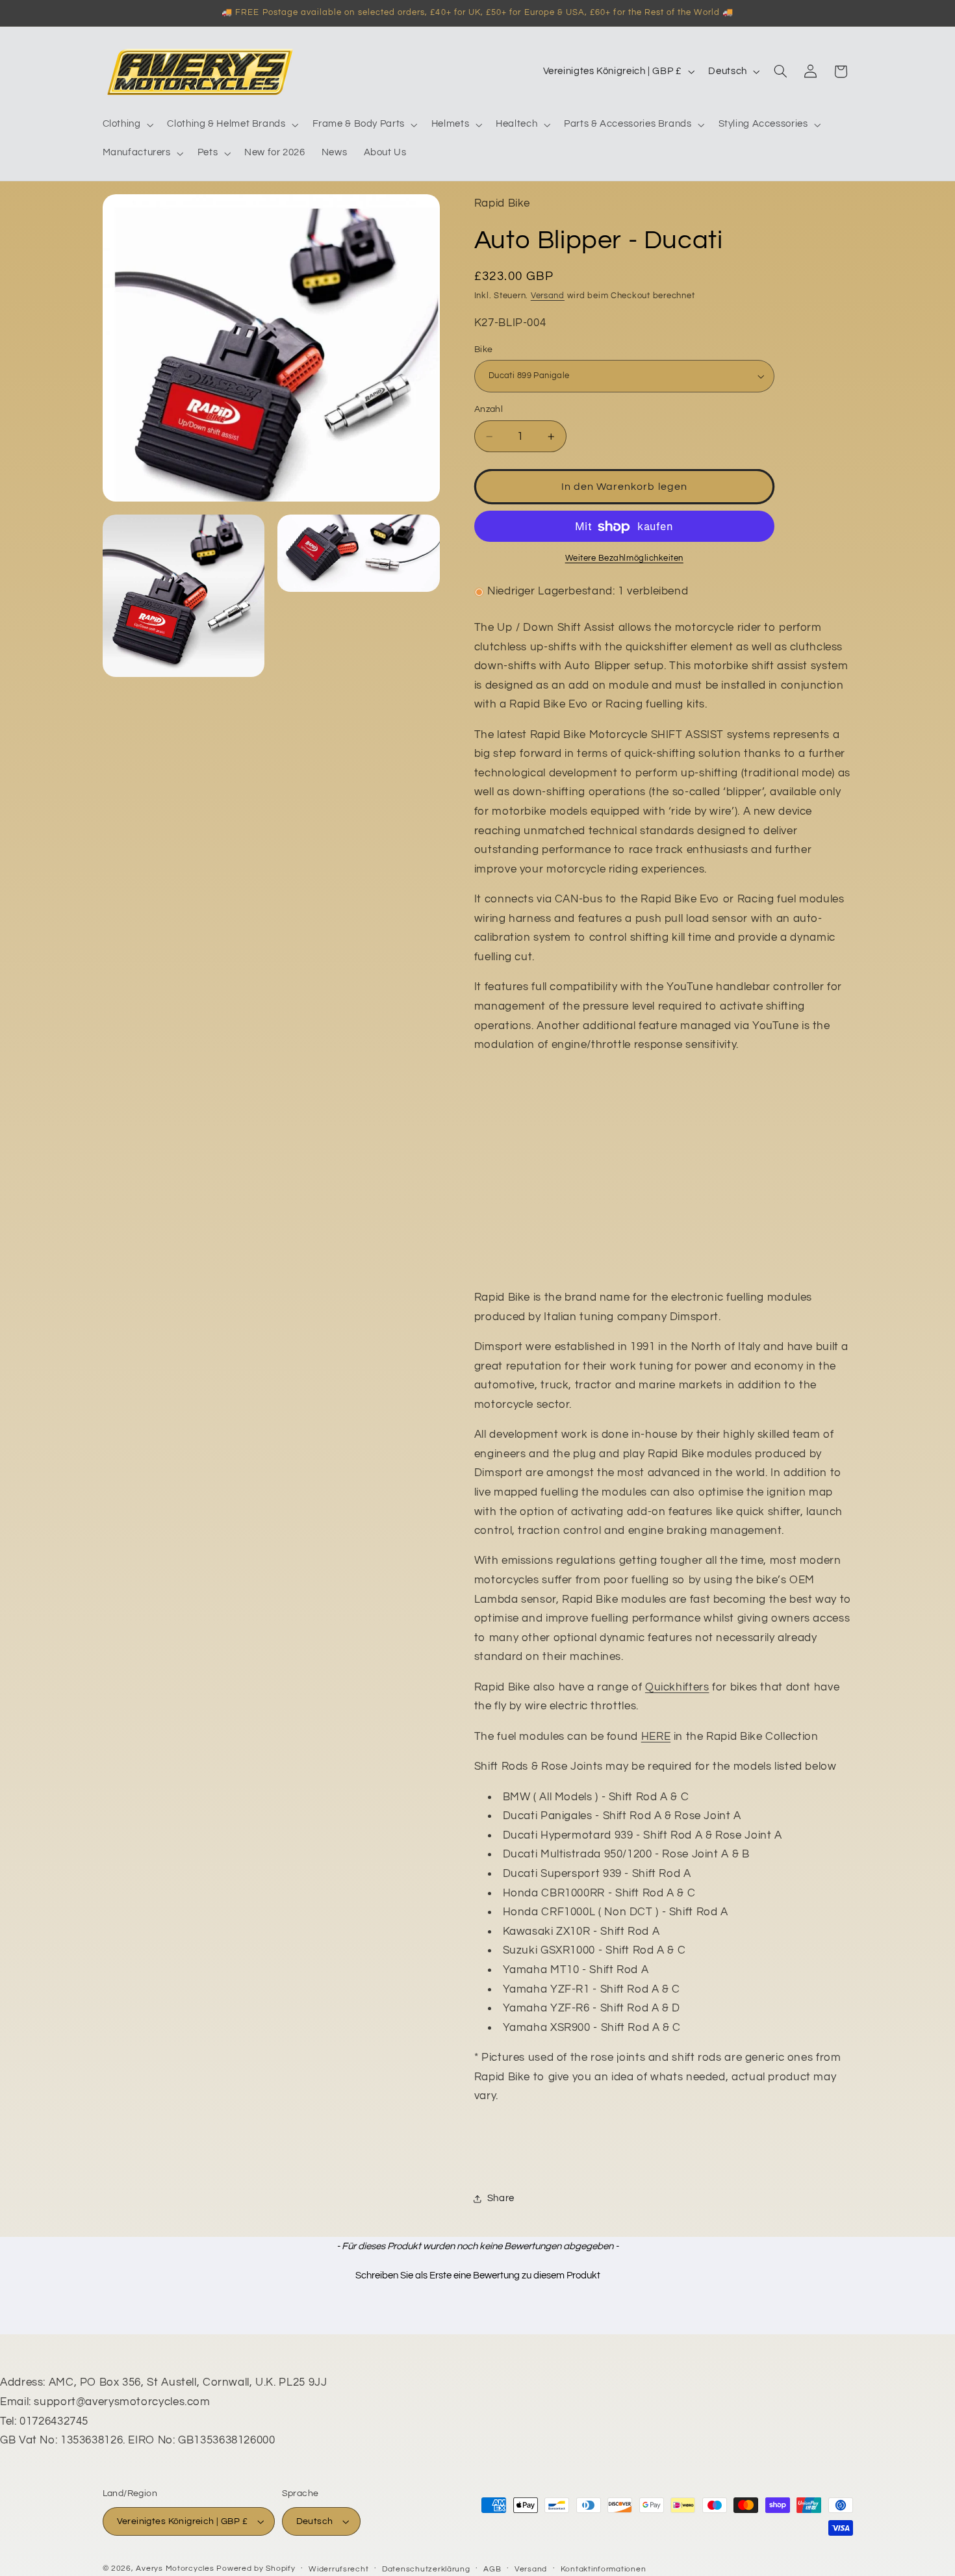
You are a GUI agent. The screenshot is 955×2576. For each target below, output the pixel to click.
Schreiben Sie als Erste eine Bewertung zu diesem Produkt (478, 2276)
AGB (492, 2569)
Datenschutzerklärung (426, 2569)
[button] (127, 125)
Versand (548, 296)
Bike (484, 350)
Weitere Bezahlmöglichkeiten (624, 559)
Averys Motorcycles (175, 2569)
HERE (656, 1737)
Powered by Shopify (256, 2569)
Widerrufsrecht (338, 2569)
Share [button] (501, 2198)
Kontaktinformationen (604, 2569)
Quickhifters (677, 1687)
